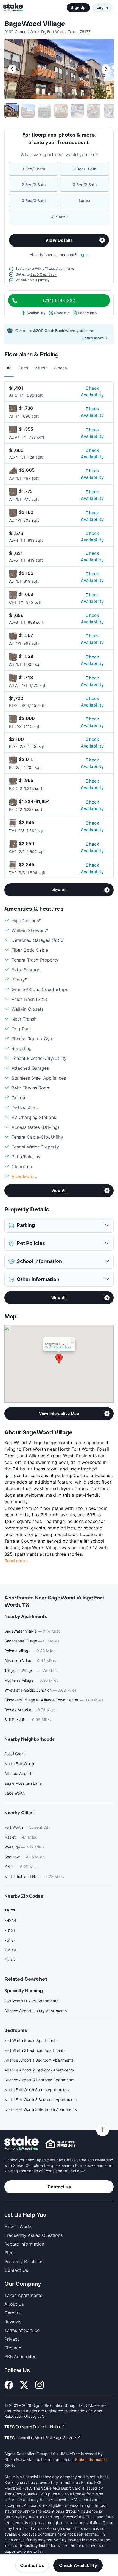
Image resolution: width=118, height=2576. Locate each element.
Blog (9, 2253)
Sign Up (78, 8)
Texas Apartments (23, 2295)
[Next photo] (106, 69)
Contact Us (32, 2565)
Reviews (13, 2322)
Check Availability (92, 391)
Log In (102, 8)
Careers (12, 2313)
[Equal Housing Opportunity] (60, 2144)
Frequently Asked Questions (33, 2235)
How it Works (18, 2226)
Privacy (12, 2339)
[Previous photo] (12, 69)
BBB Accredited (21, 2357)
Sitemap (13, 2348)
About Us (14, 2304)
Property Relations (24, 2261)
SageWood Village (35, 24)
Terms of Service (22, 2330)
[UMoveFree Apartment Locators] (22, 2143)
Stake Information (91, 2459)
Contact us (59, 2187)
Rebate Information (24, 2244)
